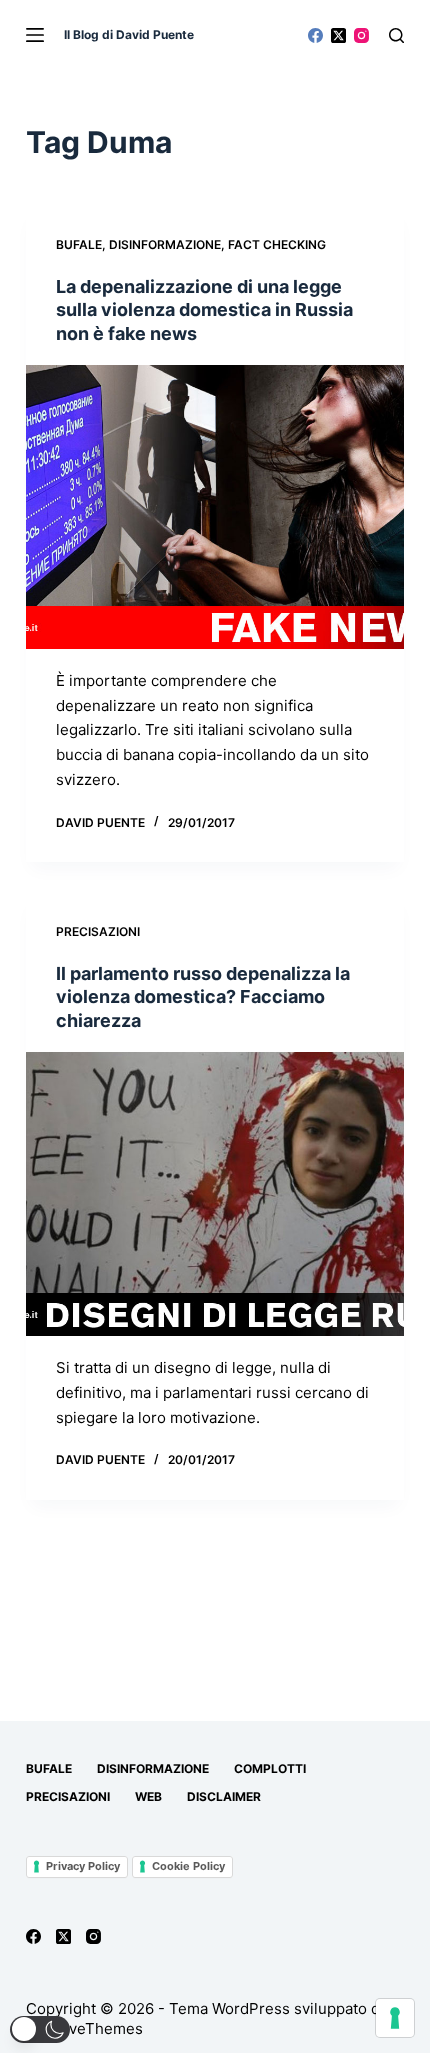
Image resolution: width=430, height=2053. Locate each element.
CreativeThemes (84, 2028)
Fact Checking (277, 244)
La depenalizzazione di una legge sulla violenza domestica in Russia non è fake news (204, 310)
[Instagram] (361, 35)
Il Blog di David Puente (129, 34)
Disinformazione (165, 244)
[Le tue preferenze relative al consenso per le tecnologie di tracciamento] (395, 2018)
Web (148, 1796)
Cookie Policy (188, 1866)
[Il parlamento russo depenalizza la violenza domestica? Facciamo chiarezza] (215, 1194)
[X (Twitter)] (338, 35)
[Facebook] (315, 35)
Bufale (79, 244)
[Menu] (35, 35)
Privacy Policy (83, 1866)
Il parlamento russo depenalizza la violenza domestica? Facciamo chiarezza (203, 997)
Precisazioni (98, 931)
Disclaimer (224, 1796)
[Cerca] (396, 35)
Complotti (270, 1768)
